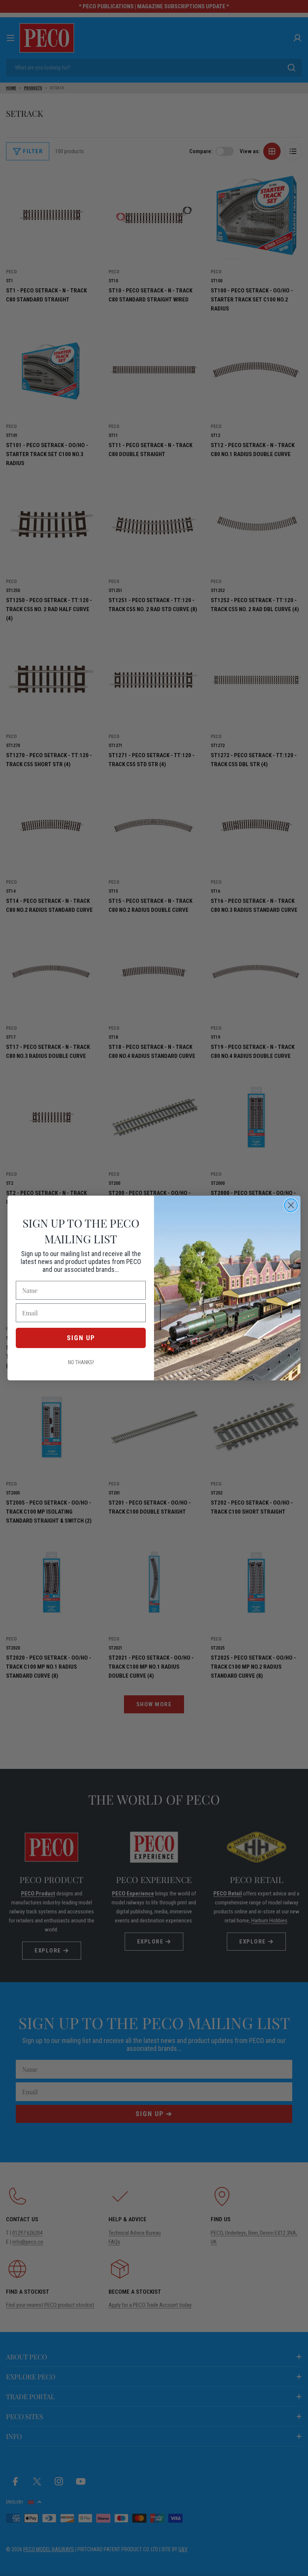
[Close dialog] (291, 1205)
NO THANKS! (81, 1362)
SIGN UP (81, 1338)
